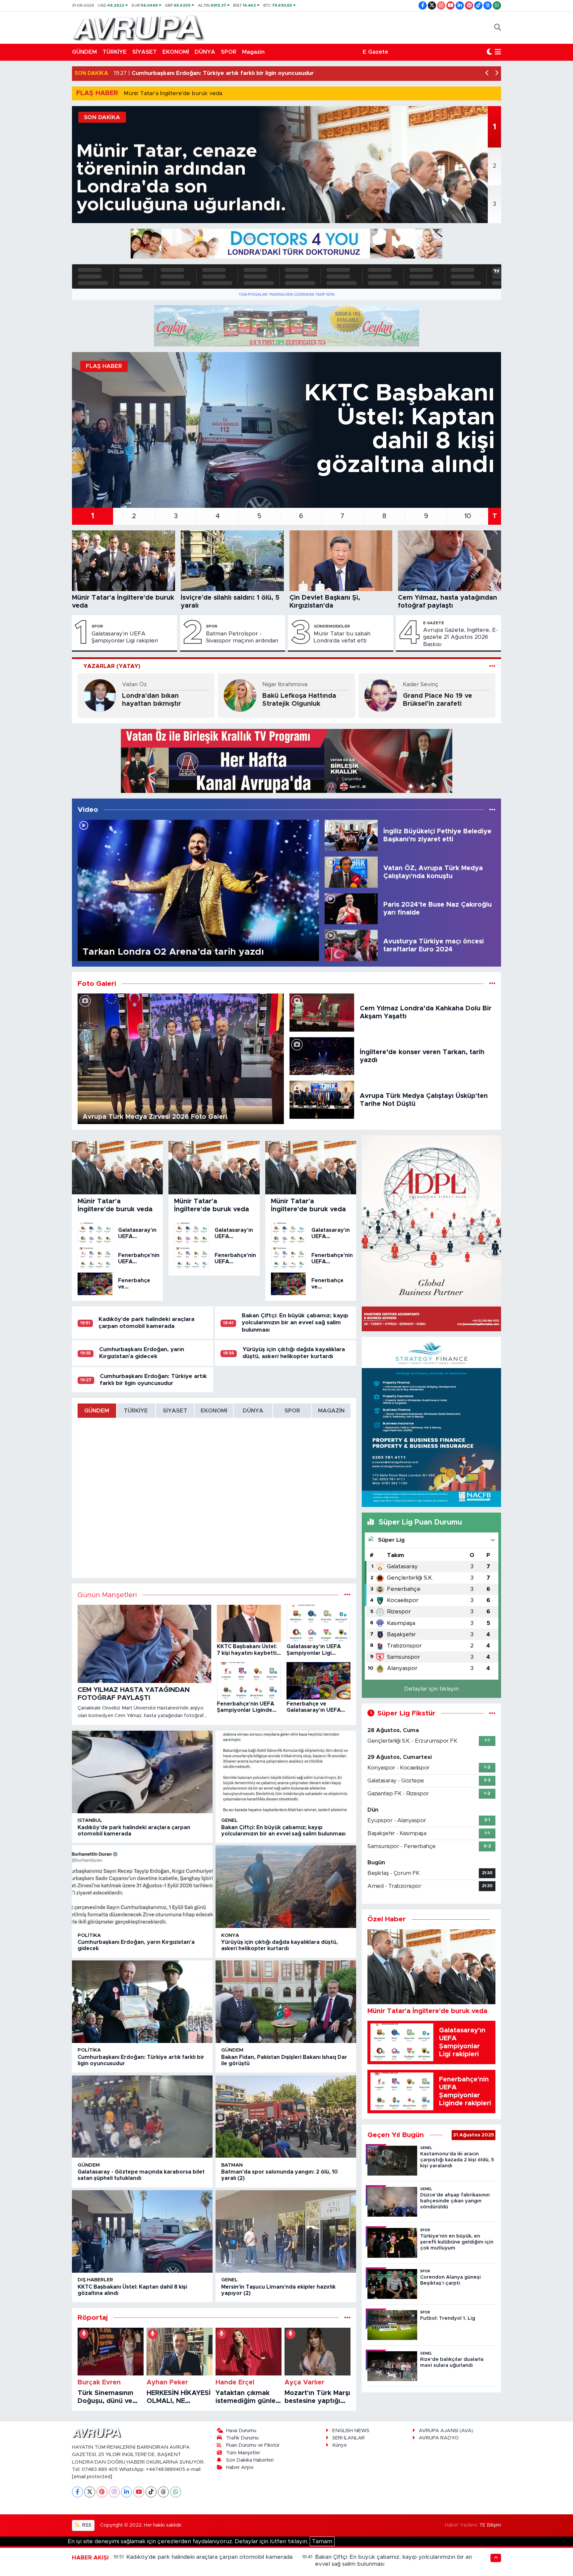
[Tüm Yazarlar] (492, 666)
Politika (89, 1935)
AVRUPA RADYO (439, 2438)
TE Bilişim (490, 2525)
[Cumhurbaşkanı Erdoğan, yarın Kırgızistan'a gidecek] (142, 1887)
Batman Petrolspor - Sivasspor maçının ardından (242, 637)
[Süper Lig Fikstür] (492, 1713)
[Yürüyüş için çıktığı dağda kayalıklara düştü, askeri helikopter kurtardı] (286, 1887)
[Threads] (163, 2492)
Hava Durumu (241, 2431)
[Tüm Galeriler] (492, 984)
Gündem (232, 2050)
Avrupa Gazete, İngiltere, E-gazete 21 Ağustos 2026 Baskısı (460, 637)
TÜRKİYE (115, 52)
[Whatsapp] (176, 2492)
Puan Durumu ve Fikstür (253, 2445)
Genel (229, 1820)
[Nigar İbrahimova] (240, 695)
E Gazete (376, 52)
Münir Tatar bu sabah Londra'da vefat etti (342, 637)
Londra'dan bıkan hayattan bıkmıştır (152, 700)
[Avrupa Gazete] (138, 27)
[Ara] (498, 28)
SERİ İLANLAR (349, 2438)
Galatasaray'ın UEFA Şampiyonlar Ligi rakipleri (125, 637)
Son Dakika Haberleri (250, 2460)
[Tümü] (347, 2318)
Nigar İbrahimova (285, 684)
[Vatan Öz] (100, 695)
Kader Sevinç (421, 684)
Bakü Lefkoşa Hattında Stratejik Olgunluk (299, 700)
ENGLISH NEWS (351, 2431)
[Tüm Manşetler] (347, 1595)
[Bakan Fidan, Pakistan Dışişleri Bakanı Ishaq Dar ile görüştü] (286, 2002)
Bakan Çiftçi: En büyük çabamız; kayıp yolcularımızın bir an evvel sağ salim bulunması (295, 1323)
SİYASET (145, 52)
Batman (232, 2165)
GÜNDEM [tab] (97, 1411)
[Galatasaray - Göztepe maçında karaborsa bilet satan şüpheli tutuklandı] (142, 2117)
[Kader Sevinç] (381, 695)
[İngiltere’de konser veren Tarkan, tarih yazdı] (322, 1056)
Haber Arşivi (240, 2467)
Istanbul (90, 1820)
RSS (86, 2525)
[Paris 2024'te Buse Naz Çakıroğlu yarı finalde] (351, 908)
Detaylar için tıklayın (431, 1689)
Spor (97, 626)
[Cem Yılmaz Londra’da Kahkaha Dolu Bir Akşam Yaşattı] (322, 1012)
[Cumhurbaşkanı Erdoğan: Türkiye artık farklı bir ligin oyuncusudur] (142, 2002)
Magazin (253, 52)
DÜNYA (205, 52)
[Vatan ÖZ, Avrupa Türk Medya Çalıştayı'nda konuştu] (351, 872)
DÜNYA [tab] (253, 1411)
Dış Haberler (95, 2280)
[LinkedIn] (127, 2492)
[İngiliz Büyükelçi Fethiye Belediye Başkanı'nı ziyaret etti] (351, 835)
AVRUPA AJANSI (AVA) (446, 2431)
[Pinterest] (102, 2492)
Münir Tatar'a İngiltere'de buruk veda (173, 93)
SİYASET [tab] (175, 1411)
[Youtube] (139, 2492)
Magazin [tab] (331, 1411)
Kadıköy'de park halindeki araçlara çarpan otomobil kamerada (209, 2557)
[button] (487, 73)
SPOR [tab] (292, 1411)
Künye (340, 2445)
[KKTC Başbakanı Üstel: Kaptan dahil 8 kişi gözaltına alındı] (142, 2231)
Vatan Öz (134, 684)
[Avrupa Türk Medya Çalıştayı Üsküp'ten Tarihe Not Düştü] (322, 1099)
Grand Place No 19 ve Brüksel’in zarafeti (438, 700)
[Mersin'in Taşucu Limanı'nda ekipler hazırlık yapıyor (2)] (286, 2231)
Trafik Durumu (242, 2438)
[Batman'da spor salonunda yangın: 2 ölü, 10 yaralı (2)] (286, 2117)
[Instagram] (114, 2492)
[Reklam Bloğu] (286, 243)
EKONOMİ (176, 52)
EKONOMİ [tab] (214, 1411)
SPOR (229, 52)
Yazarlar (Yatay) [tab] (112, 666)
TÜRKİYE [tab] (136, 1411)
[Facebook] (77, 2492)
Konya (230, 1935)
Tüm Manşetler (243, 2453)
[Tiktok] (151, 2492)
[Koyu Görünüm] (489, 52)
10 (468, 516)
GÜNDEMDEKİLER (332, 626)
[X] (90, 2492)
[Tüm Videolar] (492, 810)
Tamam (322, 2541)
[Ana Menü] (498, 52)
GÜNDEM (84, 52)
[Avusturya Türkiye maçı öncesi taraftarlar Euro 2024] (351, 945)
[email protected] (92, 2477)
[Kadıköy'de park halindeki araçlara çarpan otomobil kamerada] (142, 1772)
